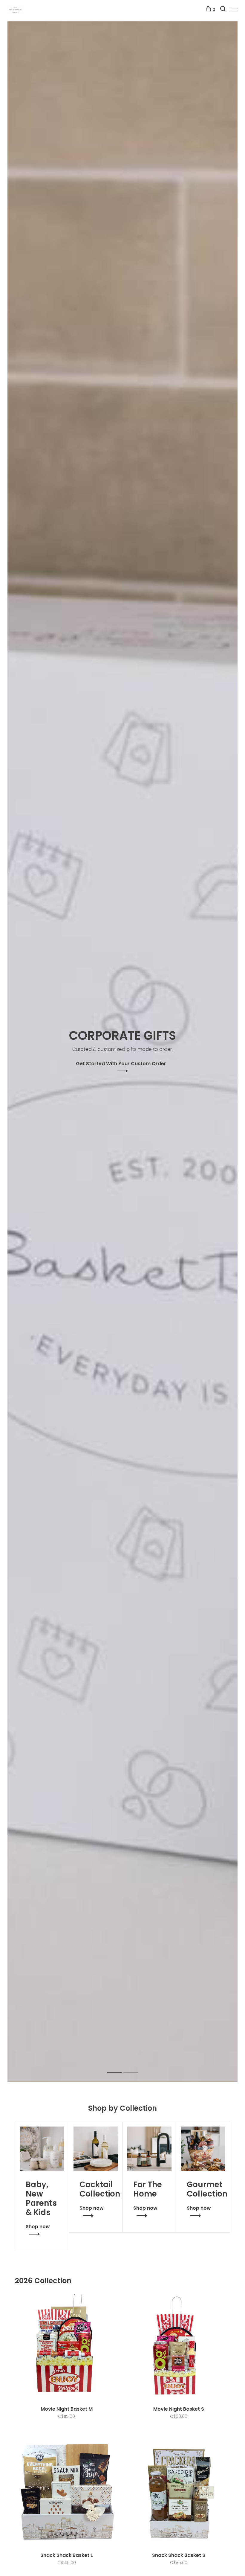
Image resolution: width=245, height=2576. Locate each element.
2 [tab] (135, 2066)
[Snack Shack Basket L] (66, 2493)
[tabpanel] (122, 1051)
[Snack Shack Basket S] (179, 2493)
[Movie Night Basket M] (66, 2347)
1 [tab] (119, 2066)
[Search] (224, 10)
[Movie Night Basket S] (179, 2347)
